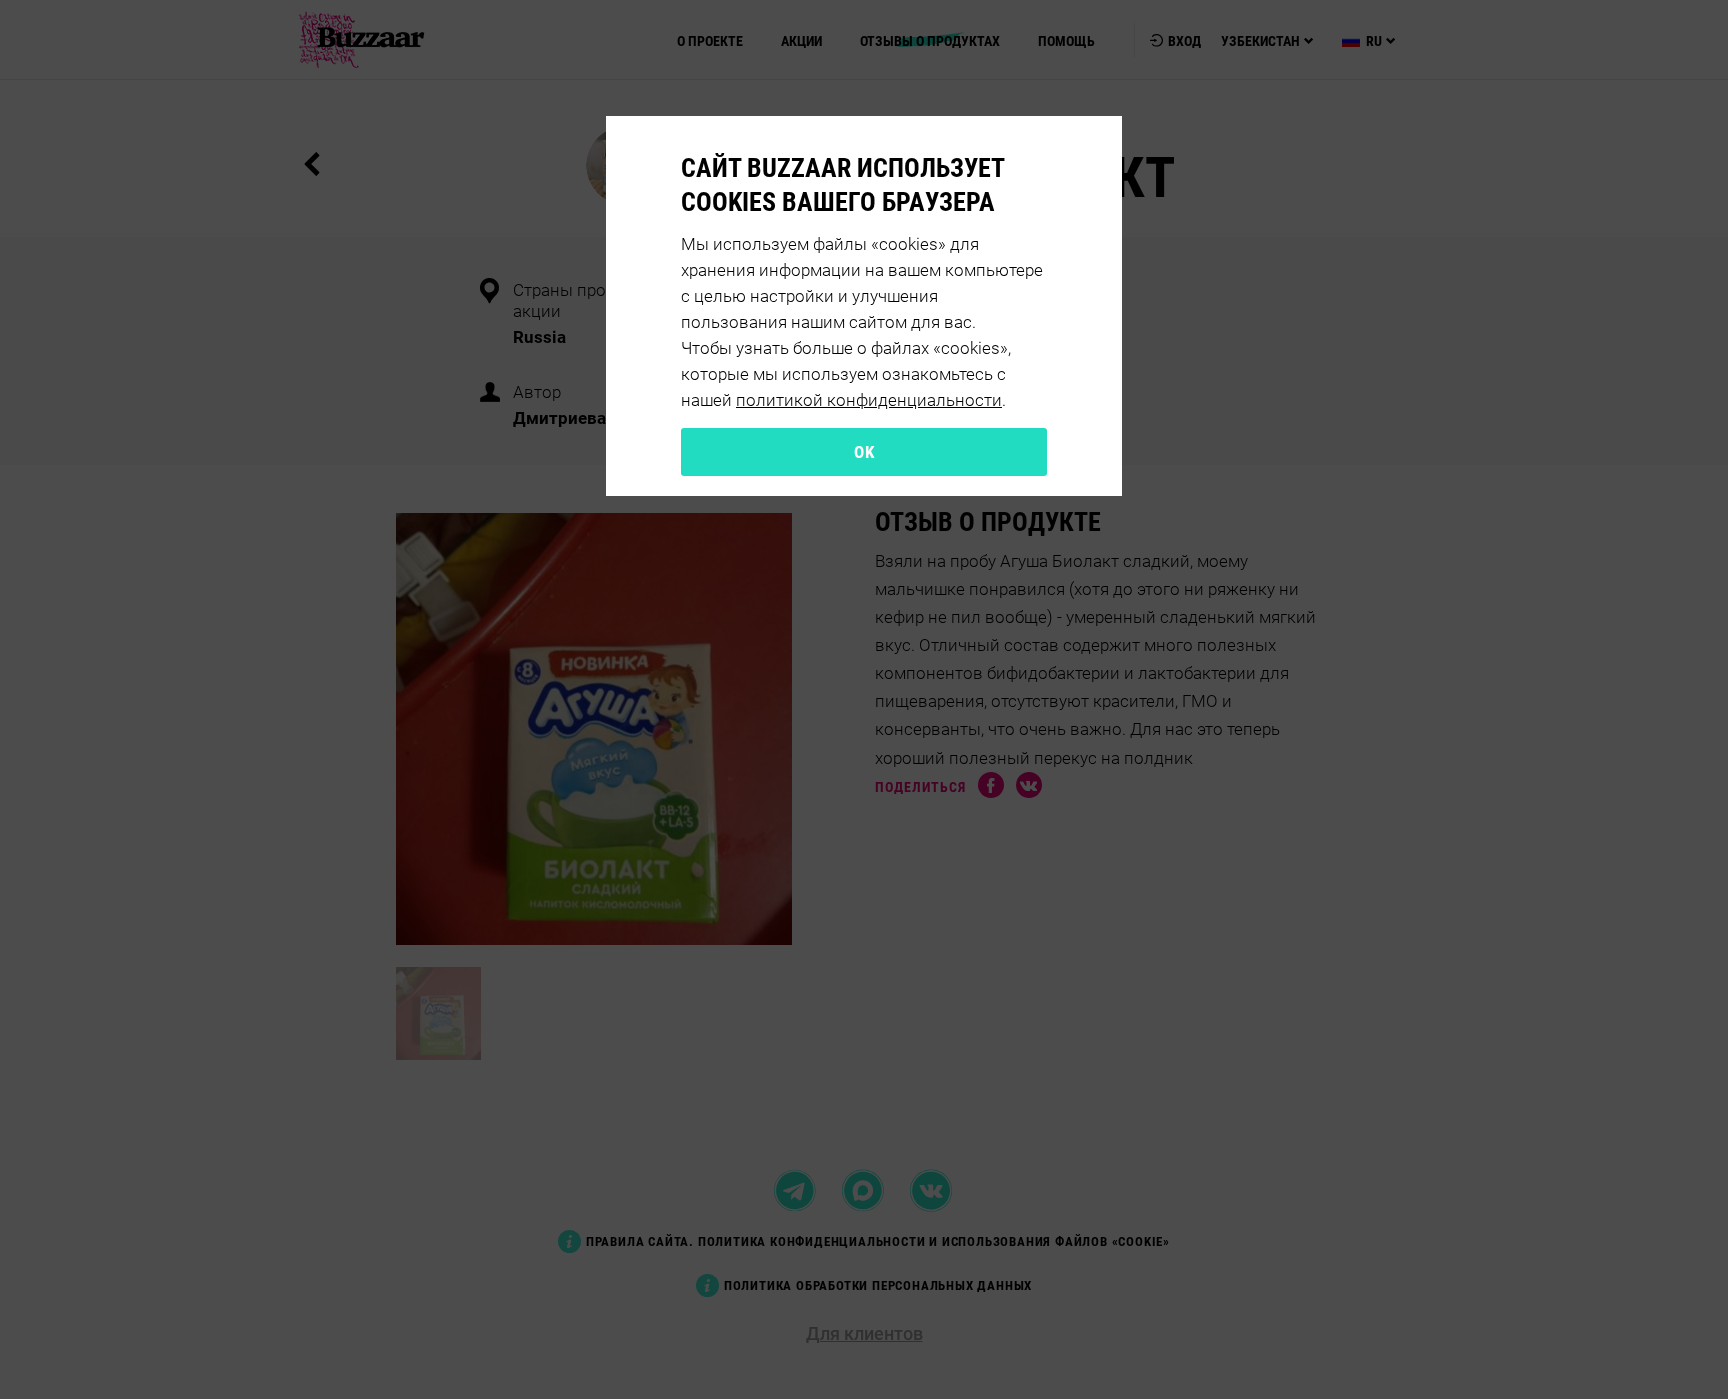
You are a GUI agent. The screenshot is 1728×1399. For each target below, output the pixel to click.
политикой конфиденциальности (869, 400)
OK (864, 452)
